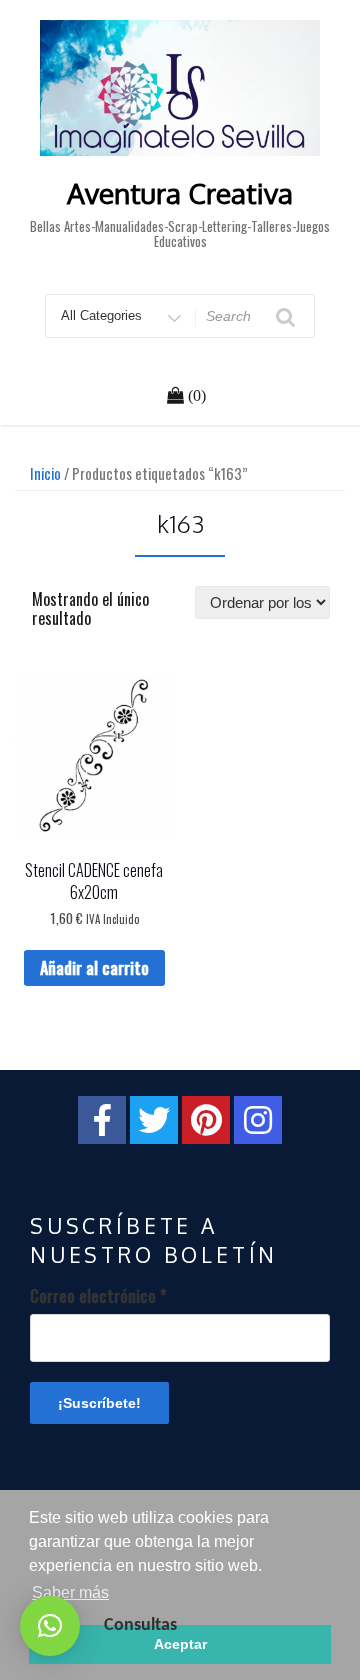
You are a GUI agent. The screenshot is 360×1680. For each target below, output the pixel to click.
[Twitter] (154, 1120)
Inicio (45, 473)
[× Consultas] (50, 1626)
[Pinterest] (206, 1120)
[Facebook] (102, 1120)
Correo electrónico (98, 1296)
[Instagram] (258, 1120)
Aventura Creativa (180, 193)
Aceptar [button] (180, 1644)
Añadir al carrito (94, 968)
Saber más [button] (70, 1592)
